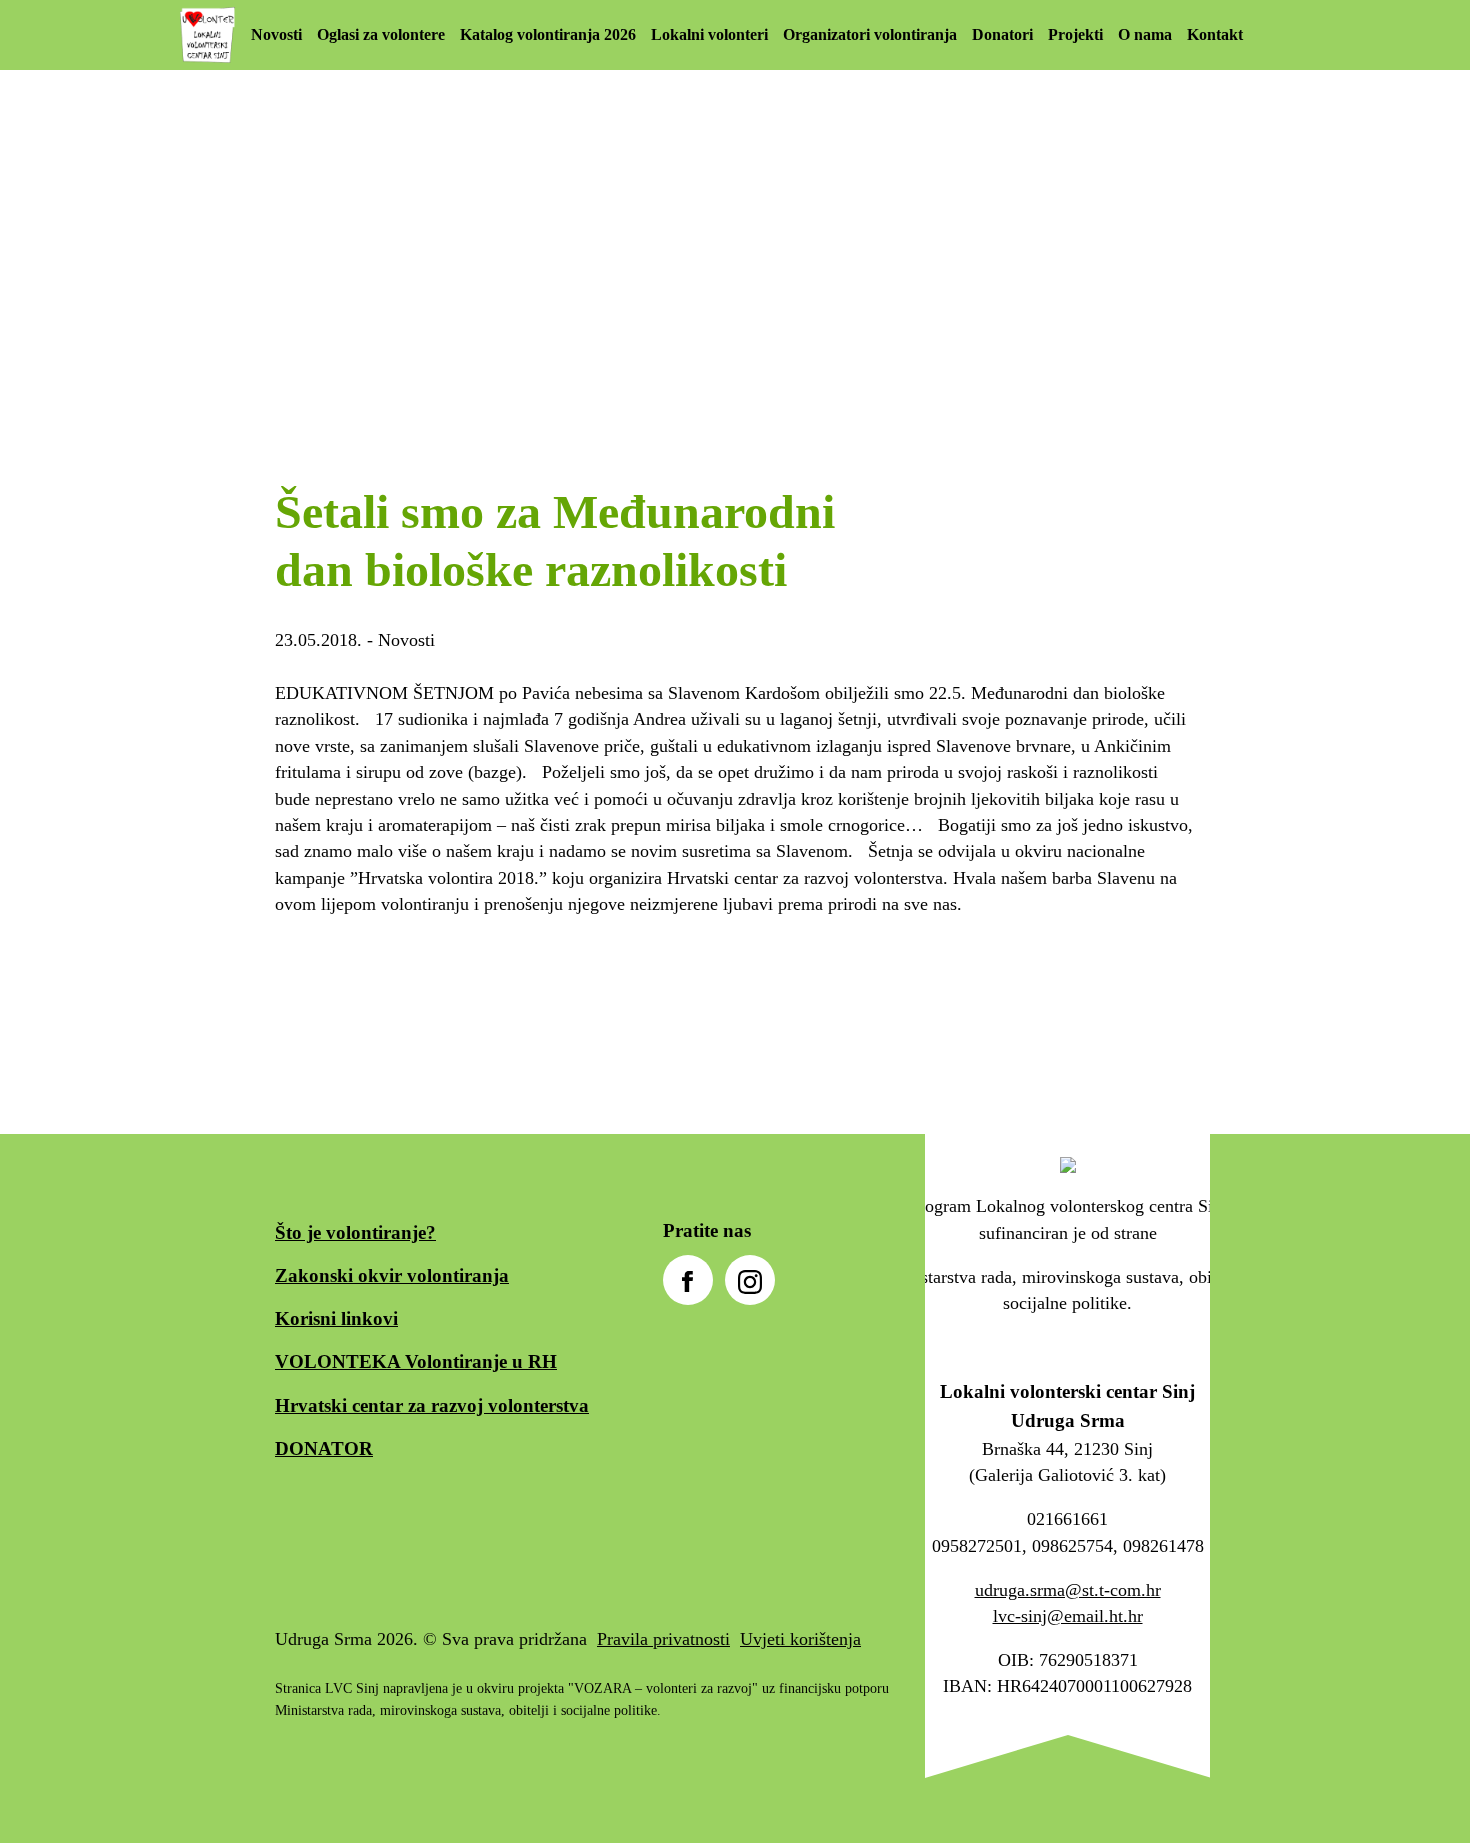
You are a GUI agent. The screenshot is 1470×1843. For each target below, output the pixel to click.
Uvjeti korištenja (800, 1639)
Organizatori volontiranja (870, 34)
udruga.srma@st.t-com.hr (1068, 1590)
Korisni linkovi (336, 1318)
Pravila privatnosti (663, 1639)
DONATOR (324, 1448)
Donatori (1002, 34)
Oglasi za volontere (381, 34)
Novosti (276, 34)
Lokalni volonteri (709, 34)
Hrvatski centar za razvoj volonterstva (432, 1405)
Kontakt (1215, 34)
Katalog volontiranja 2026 (548, 34)
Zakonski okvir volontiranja (392, 1275)
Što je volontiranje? (355, 1232)
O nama (1145, 34)
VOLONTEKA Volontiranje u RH (416, 1361)
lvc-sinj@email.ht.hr (1068, 1616)
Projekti (1075, 34)
